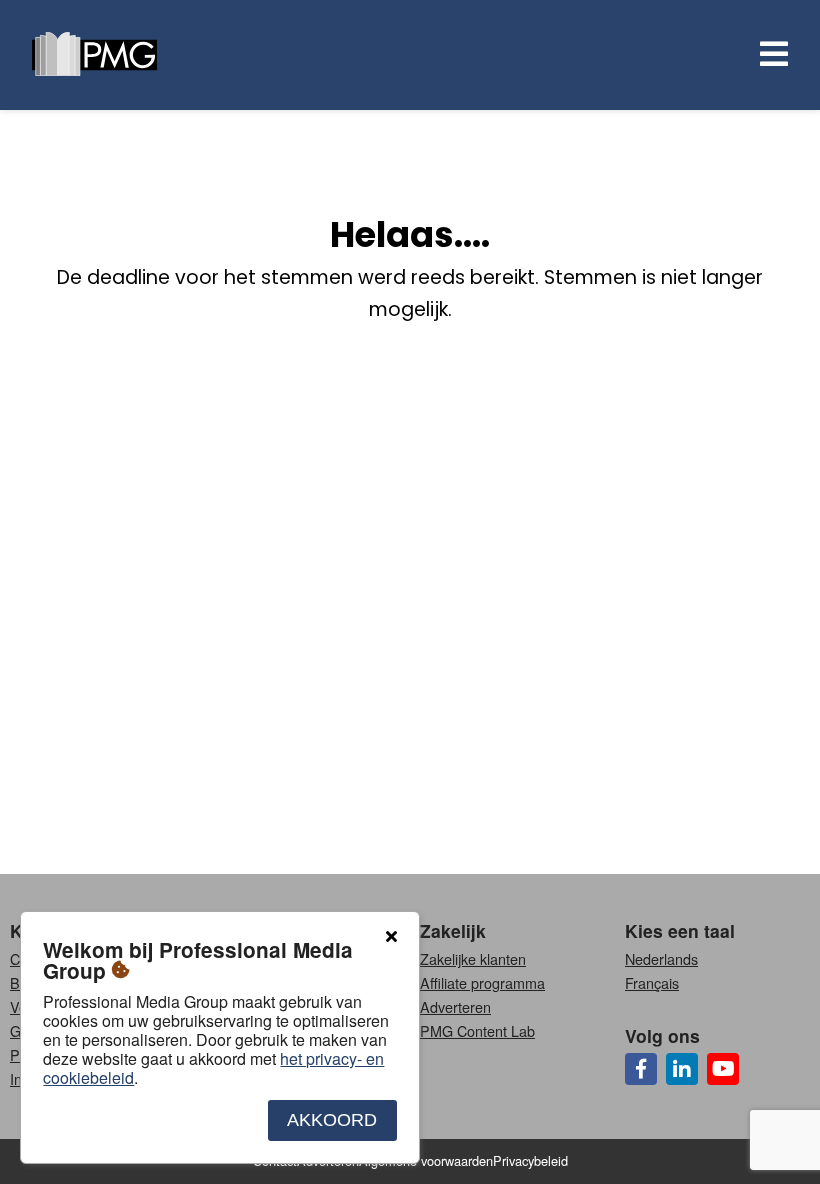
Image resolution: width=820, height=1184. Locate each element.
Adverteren (455, 1006)
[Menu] (770, 55)
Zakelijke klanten (473, 958)
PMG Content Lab (477, 1030)
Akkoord (332, 1120)
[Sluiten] (391, 937)
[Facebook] (641, 1069)
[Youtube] (723, 1069)
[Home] (94, 55)
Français (652, 982)
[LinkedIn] (682, 1069)
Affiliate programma (482, 982)
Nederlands (661, 958)
